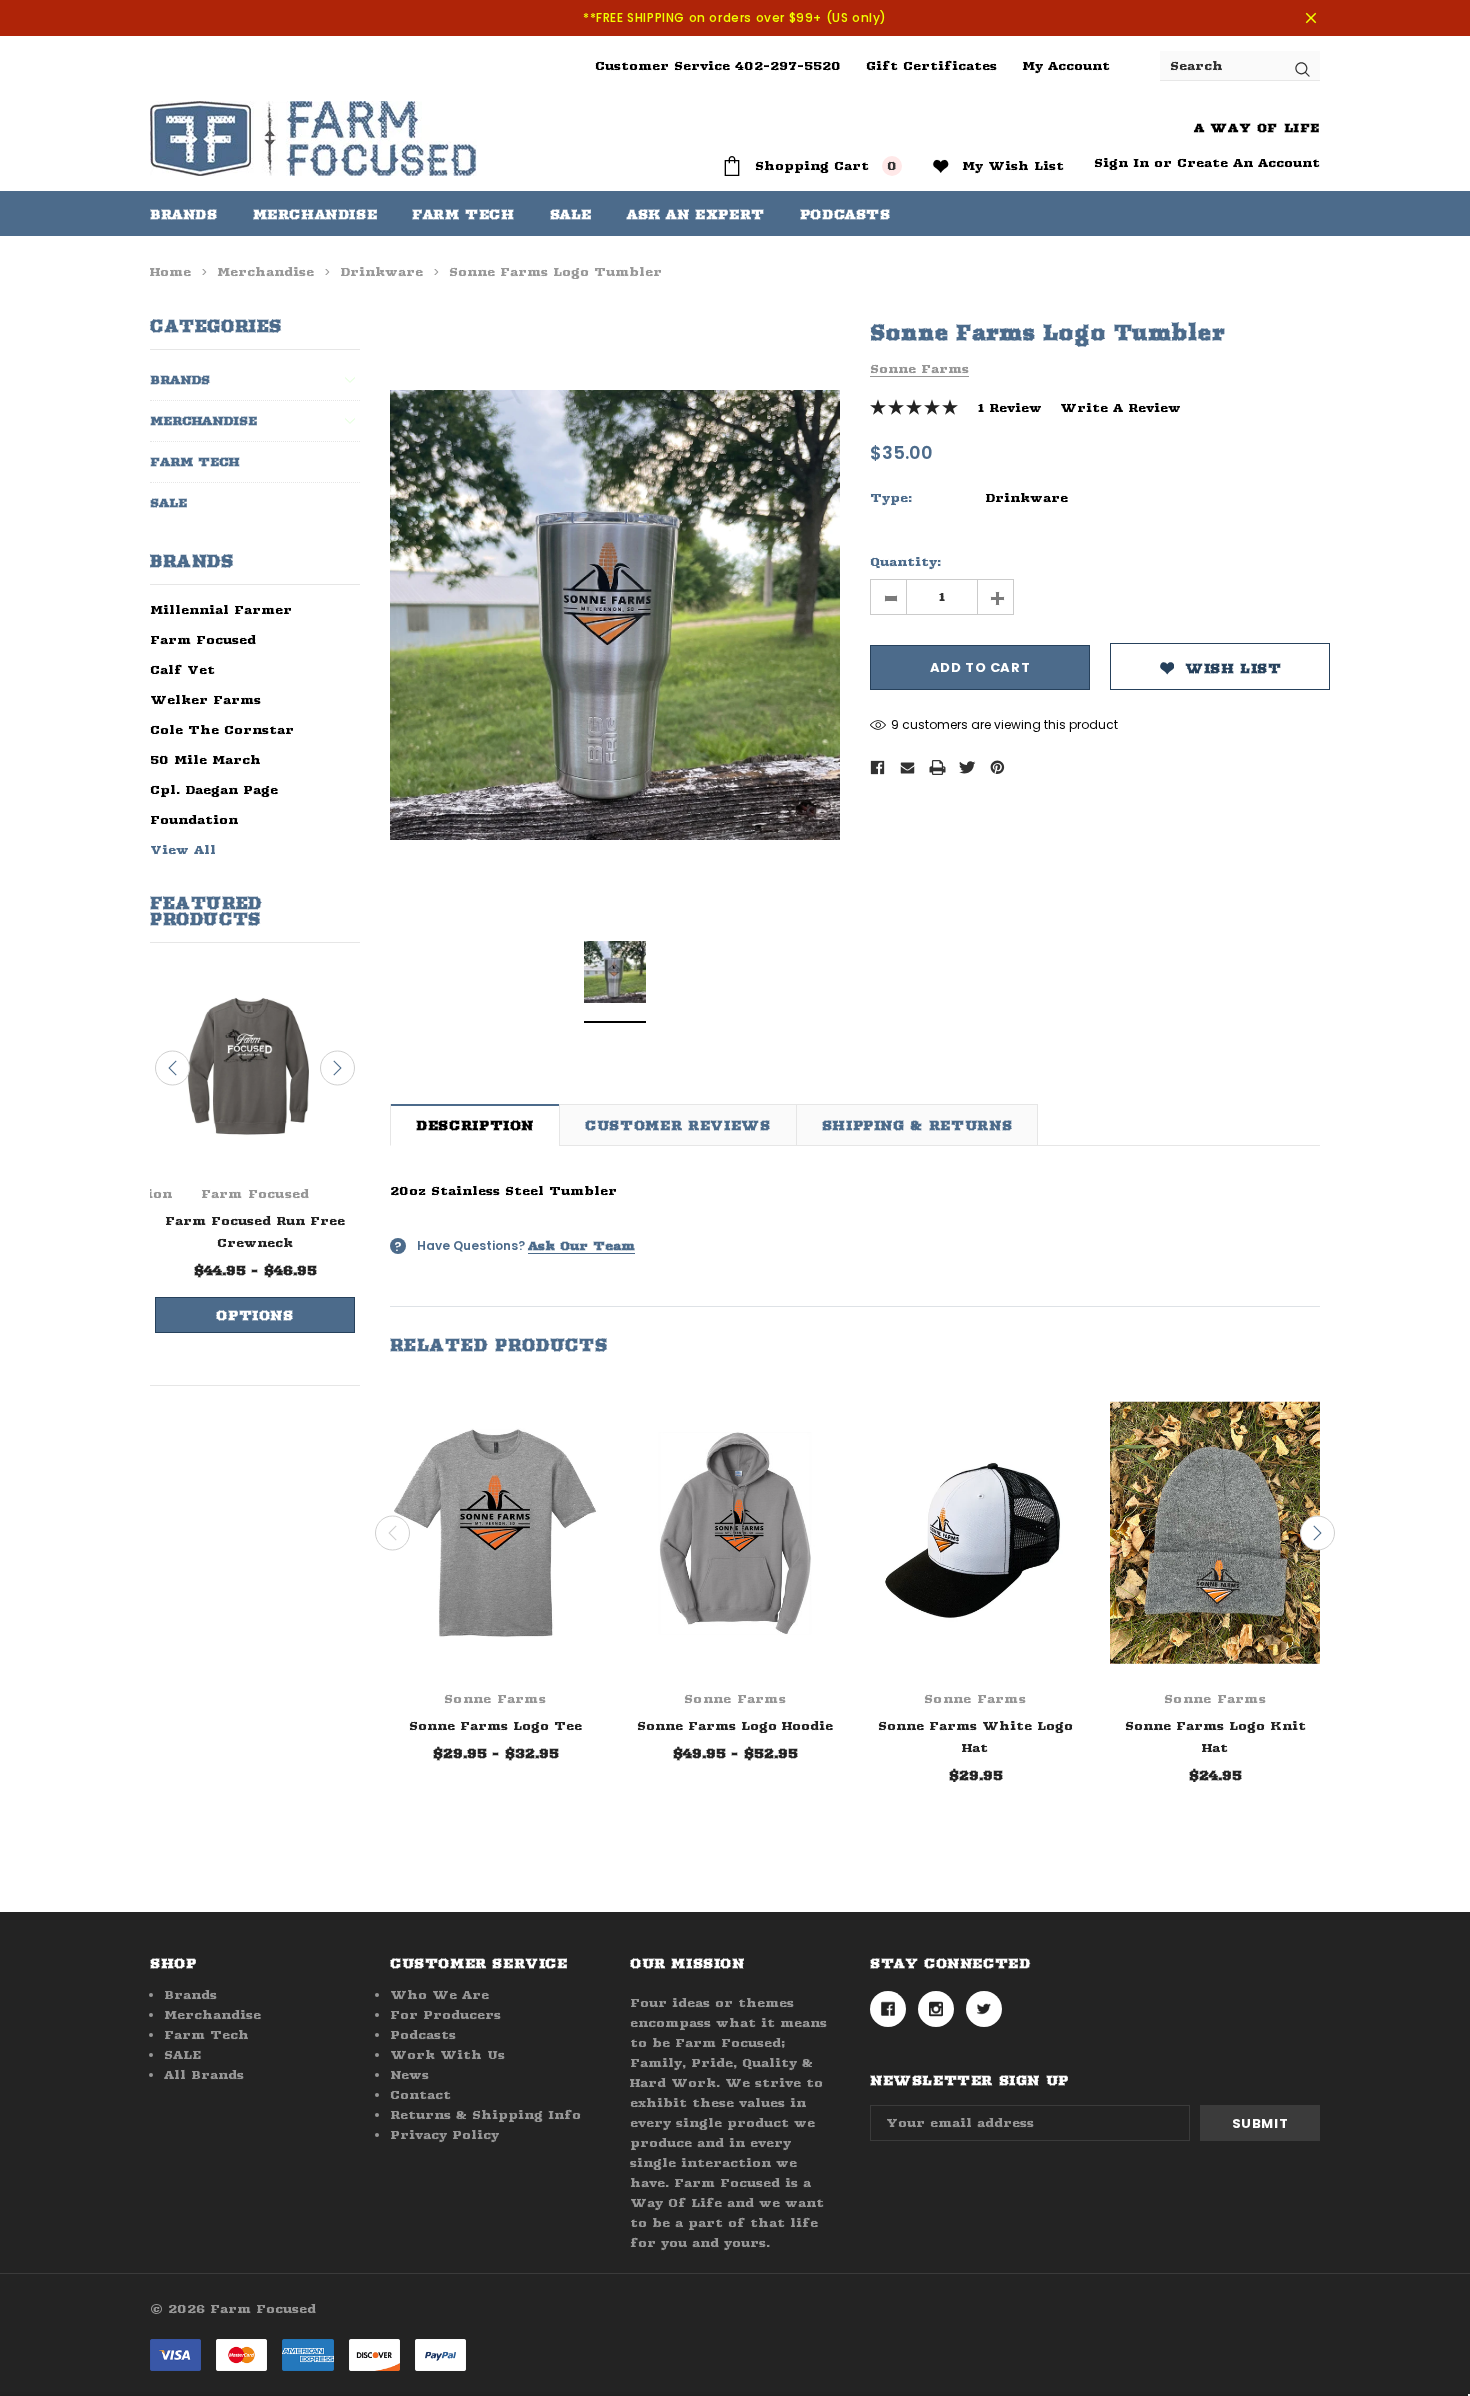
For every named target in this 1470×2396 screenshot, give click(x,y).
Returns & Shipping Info (485, 2114)
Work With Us (447, 2054)
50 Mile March (205, 759)
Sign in (1121, 162)
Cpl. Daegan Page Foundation (214, 804)
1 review (1010, 407)
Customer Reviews (677, 1125)
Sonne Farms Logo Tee (495, 1725)
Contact (420, 2094)
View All (183, 849)
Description (475, 1125)
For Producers (445, 2014)
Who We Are (439, 1994)
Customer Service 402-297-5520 (718, 65)
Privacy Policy (444, 2134)
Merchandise (315, 214)
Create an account (1248, 162)
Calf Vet (182, 669)
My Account (1066, 65)
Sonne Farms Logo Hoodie (735, 1725)
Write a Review (1120, 407)
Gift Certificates (931, 65)
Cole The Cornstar (222, 729)
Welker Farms (205, 699)
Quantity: (905, 561)
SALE (168, 502)
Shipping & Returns (917, 1125)
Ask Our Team (581, 1245)
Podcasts (423, 2034)
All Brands (204, 2074)
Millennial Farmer (221, 609)
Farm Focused (203, 639)
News (409, 2074)
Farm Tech (194, 461)
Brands (184, 214)
